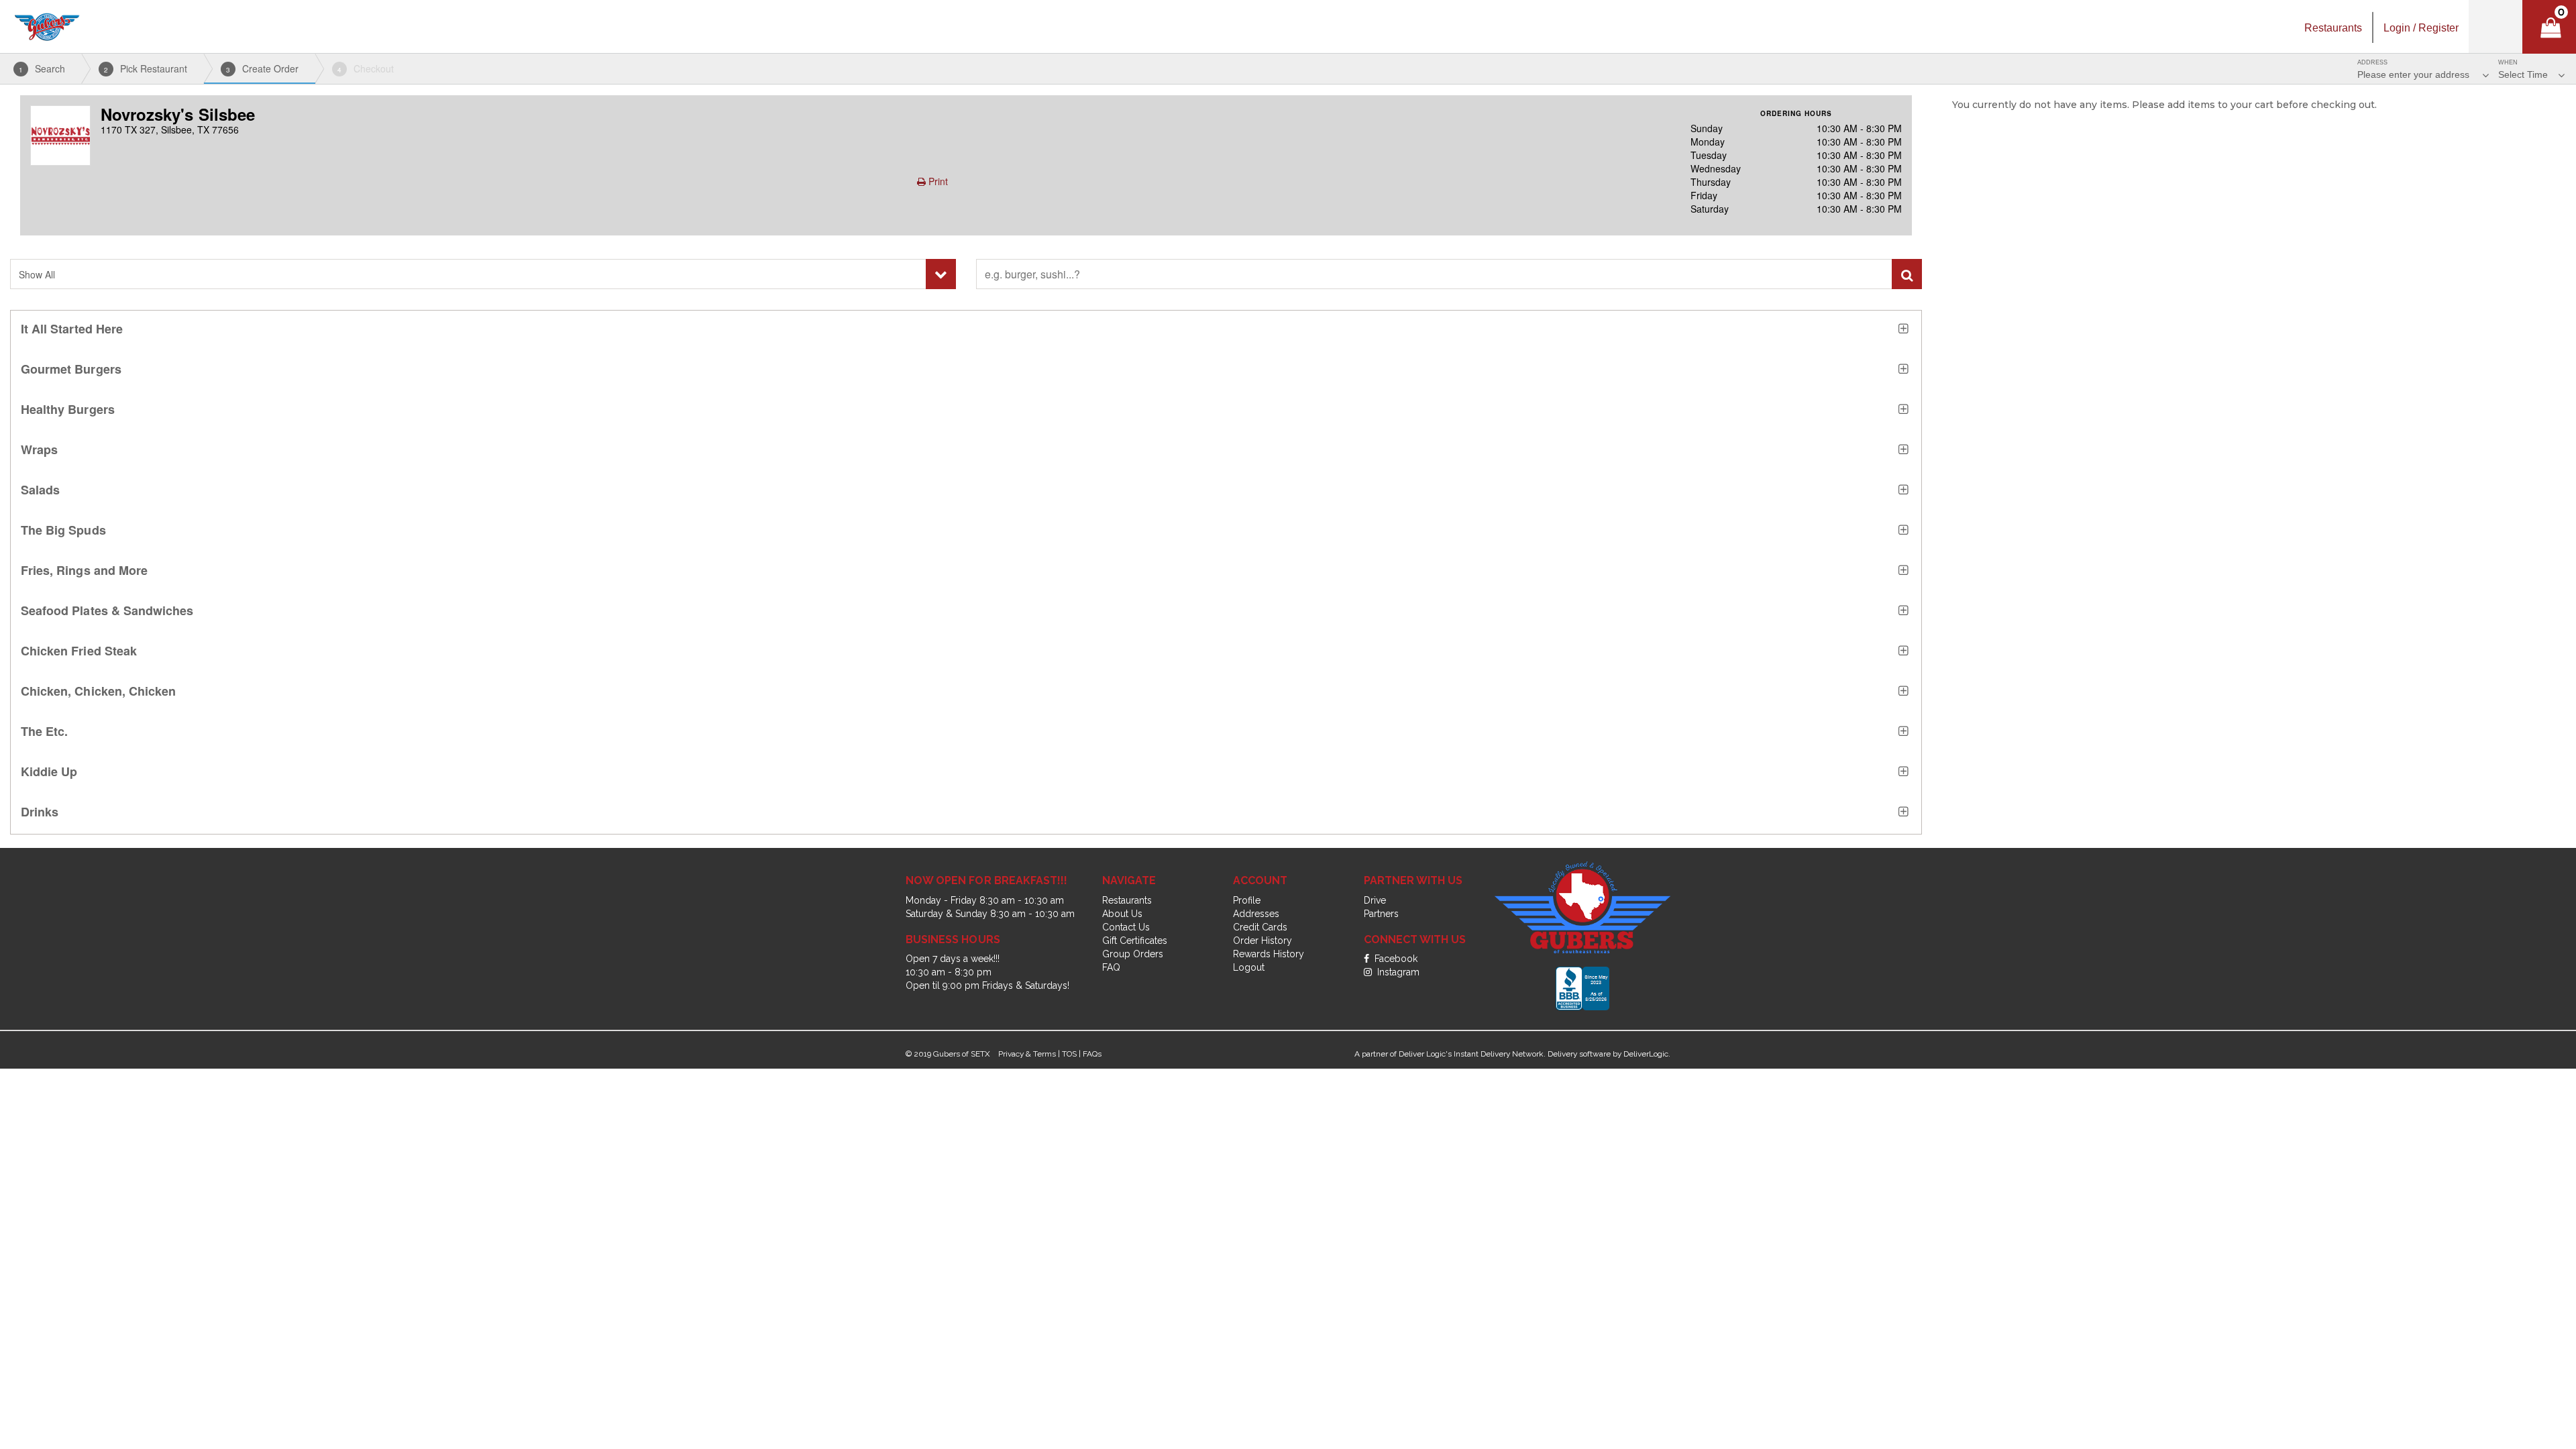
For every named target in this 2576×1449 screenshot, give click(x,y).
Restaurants (1127, 900)
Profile (1247, 900)
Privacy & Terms (1027, 1054)
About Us (1122, 914)
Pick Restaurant (146, 68)
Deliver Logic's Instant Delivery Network (1471, 1054)
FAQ (1111, 967)
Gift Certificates (1135, 941)
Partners (1381, 914)
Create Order (262, 68)
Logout (1249, 967)
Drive (1375, 900)
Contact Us (1126, 927)
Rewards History (1269, 954)
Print (937, 181)
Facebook (1395, 959)
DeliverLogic (1646, 1054)
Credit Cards (1260, 927)
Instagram (1397, 972)
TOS (1069, 1054)
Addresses (1256, 914)
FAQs (1092, 1054)
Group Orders (1133, 954)
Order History (1263, 941)
